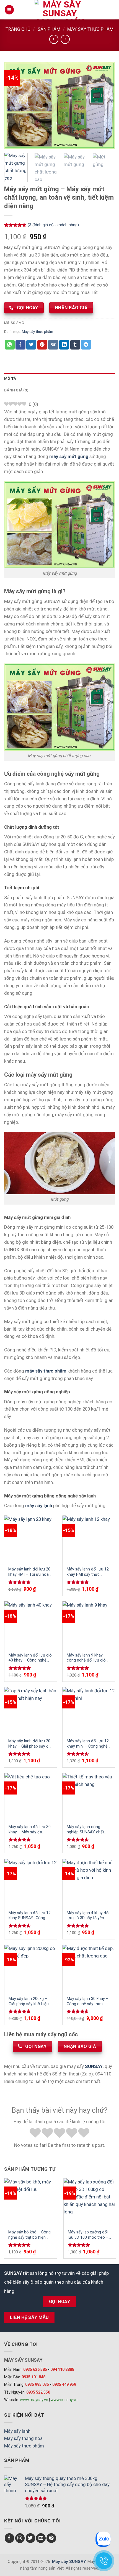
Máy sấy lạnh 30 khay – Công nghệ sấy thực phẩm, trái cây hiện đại (88, 2001)
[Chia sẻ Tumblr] (75, 345)
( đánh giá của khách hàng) (53, 225)
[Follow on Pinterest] (51, 2538)
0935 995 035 (37, 2384)
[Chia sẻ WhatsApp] (10, 345)
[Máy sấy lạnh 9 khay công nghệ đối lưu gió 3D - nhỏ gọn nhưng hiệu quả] (89, 1625)
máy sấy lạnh (39, 1506)
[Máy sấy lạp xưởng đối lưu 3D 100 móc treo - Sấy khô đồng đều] (90, 2201)
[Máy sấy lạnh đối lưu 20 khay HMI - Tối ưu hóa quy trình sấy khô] (30, 1539)
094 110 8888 (62, 2369)
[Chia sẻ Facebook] (20, 345)
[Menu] (9, 10)
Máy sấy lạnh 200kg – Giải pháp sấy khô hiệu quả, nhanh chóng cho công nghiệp (29, 2001)
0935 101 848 (33, 2377)
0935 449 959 (64, 2384)
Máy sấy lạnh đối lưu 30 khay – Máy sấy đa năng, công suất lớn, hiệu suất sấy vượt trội (30, 1829)
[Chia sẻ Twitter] (31, 345)
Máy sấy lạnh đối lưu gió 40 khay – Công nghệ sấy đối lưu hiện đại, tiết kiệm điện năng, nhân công (30, 1658)
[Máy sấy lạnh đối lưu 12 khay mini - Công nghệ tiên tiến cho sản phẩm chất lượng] (89, 1710)
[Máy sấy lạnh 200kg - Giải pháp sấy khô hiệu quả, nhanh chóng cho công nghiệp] (31, 1968)
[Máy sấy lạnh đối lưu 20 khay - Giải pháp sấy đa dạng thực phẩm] (30, 1710)
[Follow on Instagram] (20, 2538)
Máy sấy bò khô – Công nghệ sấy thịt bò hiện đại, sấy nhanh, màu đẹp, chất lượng (29, 2235)
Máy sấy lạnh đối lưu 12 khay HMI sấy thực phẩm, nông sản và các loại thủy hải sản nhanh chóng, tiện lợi (88, 1572)
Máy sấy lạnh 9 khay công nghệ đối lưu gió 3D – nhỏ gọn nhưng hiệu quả (86, 1658)
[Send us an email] (41, 2538)
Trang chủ (18, 29)
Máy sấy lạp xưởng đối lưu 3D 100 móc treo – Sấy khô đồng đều (88, 2235)
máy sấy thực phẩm (46, 1371)
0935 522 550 (38, 2392)
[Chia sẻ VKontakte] (53, 345)
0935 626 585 (35, 2369)
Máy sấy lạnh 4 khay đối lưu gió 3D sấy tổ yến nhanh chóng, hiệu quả (88, 1916)
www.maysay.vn (34, 2400)
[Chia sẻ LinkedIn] (64, 345)
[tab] (59, 379)
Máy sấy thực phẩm (90, 29)
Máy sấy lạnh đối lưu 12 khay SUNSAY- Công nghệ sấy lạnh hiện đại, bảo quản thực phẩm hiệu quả (30, 1916)
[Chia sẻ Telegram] (86, 345)
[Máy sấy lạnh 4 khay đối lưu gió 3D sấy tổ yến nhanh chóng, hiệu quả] (89, 1882)
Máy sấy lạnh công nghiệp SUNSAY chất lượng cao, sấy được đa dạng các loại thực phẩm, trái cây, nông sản (89, 1829)
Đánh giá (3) (16, 390)
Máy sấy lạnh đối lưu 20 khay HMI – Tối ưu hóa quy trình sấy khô (29, 1572)
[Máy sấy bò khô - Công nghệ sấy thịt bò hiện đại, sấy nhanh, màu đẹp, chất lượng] (30, 2201)
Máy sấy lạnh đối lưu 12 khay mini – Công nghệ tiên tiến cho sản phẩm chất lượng (88, 1744)
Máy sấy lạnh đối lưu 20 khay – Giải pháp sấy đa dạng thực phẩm (30, 1744)
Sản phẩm (49, 29)
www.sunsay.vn (64, 2400)
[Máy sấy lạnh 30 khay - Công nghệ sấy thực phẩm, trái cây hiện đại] (89, 1968)
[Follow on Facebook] (10, 2538)
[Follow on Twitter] (31, 2538)
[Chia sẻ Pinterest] (42, 345)
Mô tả (10, 379)
